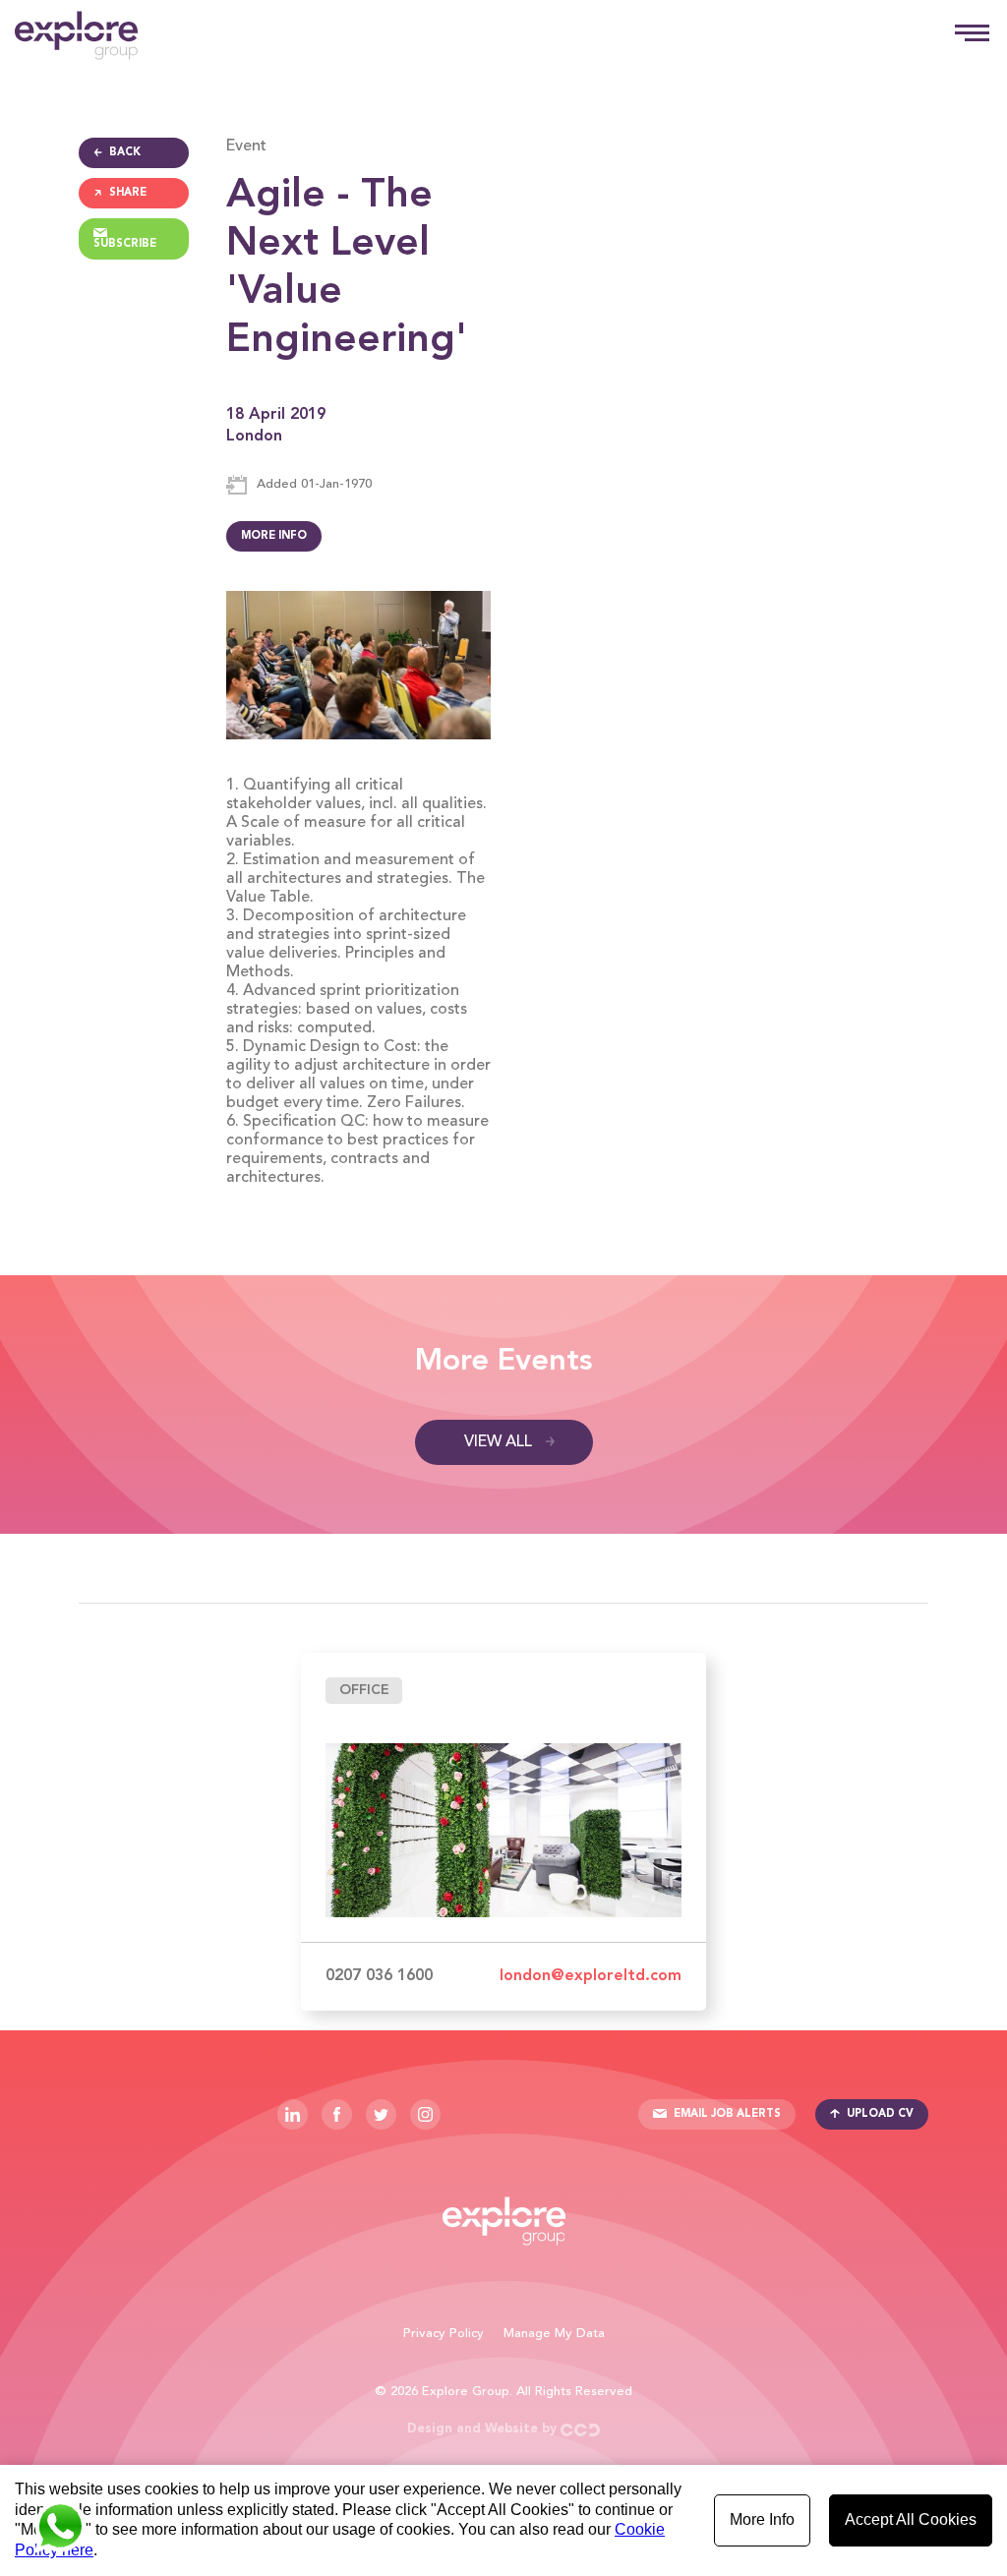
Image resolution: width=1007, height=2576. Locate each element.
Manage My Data (554, 2334)
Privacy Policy (444, 2334)
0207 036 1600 (379, 1976)
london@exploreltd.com (591, 1976)
